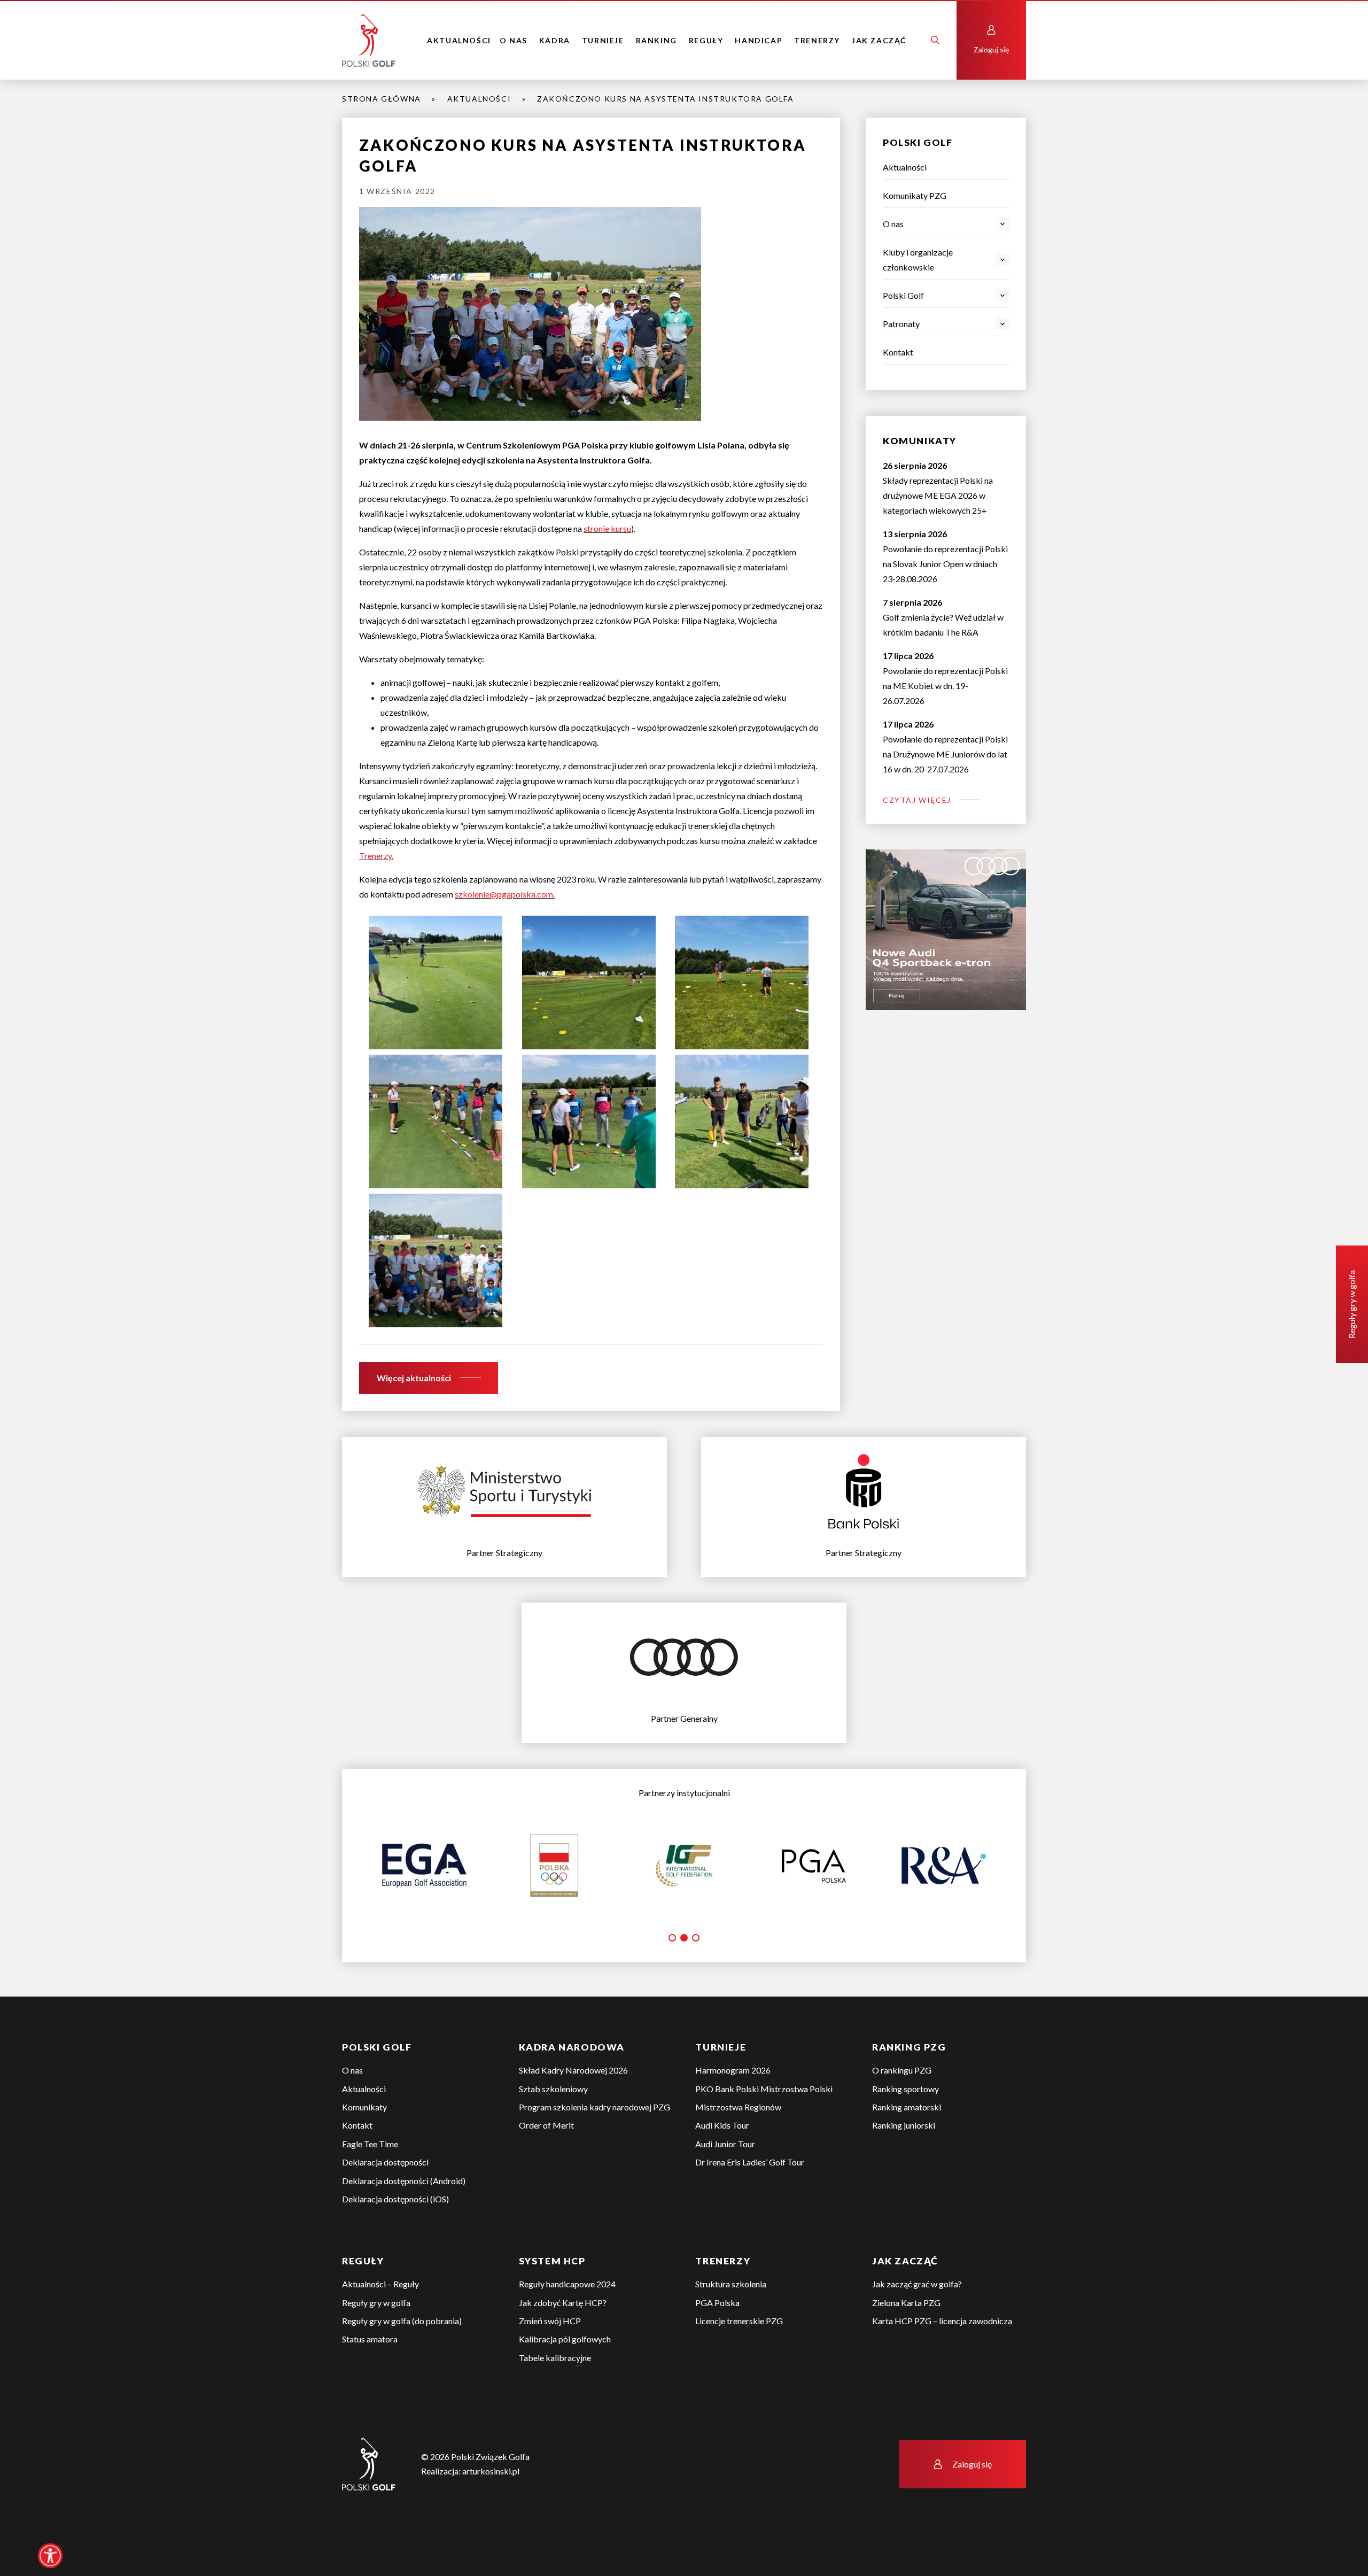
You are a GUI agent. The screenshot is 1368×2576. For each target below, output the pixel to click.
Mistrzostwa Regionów (738, 2144)
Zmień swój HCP (550, 2358)
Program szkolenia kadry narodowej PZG (594, 2144)
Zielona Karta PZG (906, 2340)
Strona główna (382, 99)
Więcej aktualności (414, 1378)
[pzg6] (436, 981)
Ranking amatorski (907, 2144)
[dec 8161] (436, 1259)
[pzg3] (436, 1120)
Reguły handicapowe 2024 (567, 2321)
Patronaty (901, 324)
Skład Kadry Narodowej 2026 (573, 2107)
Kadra (555, 40)
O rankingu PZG (902, 2107)
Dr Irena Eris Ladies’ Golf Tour (750, 2199)
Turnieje (603, 40)
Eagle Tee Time (370, 2181)
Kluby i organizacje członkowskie (918, 260)
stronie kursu (607, 528)
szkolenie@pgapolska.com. (505, 894)
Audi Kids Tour (722, 2163)
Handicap (759, 40)
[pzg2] (589, 1120)
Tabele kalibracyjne (555, 2395)
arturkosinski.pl (491, 2508)
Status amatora (370, 2376)
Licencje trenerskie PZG (739, 2358)
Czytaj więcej (917, 800)
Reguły (706, 40)
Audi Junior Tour (725, 2181)
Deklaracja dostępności (385, 2199)
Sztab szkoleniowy (553, 2126)
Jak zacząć (879, 40)
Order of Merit (546, 2163)
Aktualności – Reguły (380, 2321)
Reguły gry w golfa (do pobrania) (402, 2358)
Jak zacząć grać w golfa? (917, 2321)
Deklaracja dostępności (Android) (404, 2218)
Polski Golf (903, 295)
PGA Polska (717, 2340)
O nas (514, 40)
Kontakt (898, 352)
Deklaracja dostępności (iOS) (395, 2236)
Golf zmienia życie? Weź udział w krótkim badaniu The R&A (943, 617)
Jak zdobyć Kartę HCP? (563, 2340)
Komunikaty (364, 2144)
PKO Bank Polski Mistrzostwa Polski (764, 2126)
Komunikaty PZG (915, 195)
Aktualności (459, 40)
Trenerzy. (376, 856)
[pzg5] (742, 981)
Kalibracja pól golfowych (565, 2376)
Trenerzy (817, 40)
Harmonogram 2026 (733, 2107)
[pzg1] (742, 1120)
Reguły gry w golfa (376, 2340)
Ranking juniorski (904, 2163)
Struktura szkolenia (731, 2321)
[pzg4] (589, 981)
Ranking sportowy (905, 2126)
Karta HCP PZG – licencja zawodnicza (942, 2358)
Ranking (656, 40)
